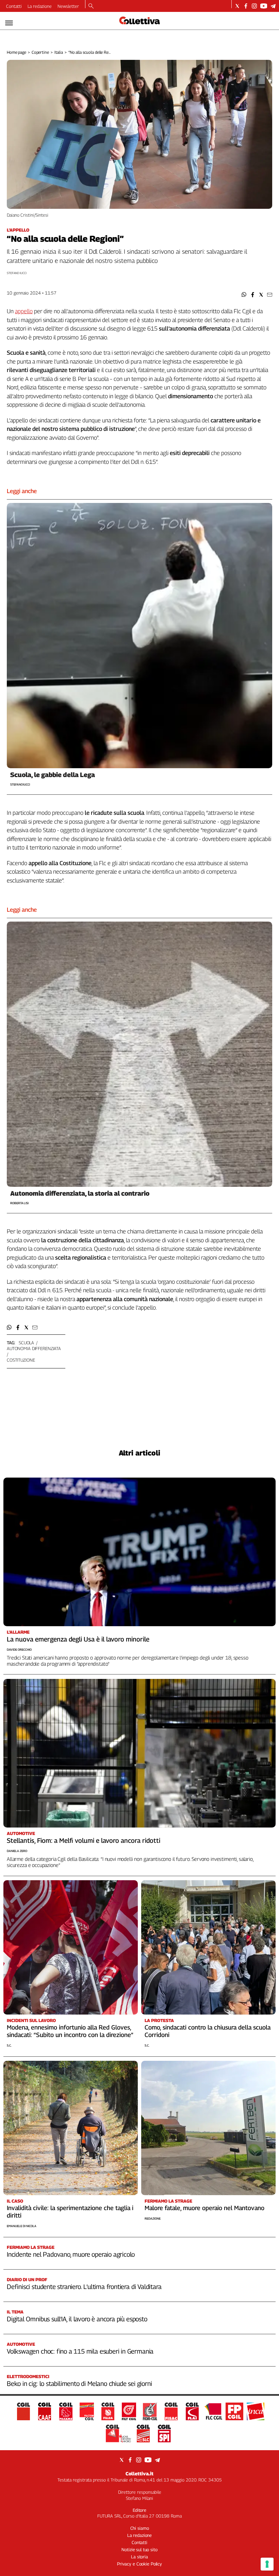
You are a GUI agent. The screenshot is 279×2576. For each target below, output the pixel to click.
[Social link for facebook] (246, 6)
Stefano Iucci (17, 273)
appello (24, 311)
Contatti (14, 6)
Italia (59, 52)
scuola (26, 1343)
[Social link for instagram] (254, 6)
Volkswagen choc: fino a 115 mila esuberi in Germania (80, 2351)
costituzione (21, 1360)
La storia (139, 2557)
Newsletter (68, 6)
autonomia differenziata (34, 1348)
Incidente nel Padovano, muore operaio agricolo (71, 2254)
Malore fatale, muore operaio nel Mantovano (204, 2208)
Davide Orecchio (19, 1649)
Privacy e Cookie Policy (139, 2564)
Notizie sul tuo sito (139, 2549)
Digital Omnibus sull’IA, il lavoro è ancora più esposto (77, 2319)
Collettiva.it (139, 2473)
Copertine (40, 52)
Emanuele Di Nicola (22, 2226)
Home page (17, 52)
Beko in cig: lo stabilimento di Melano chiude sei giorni (79, 2384)
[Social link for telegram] (273, 6)
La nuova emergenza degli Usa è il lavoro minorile (78, 1639)
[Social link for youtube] (264, 6)
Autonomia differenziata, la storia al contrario (80, 1193)
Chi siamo (140, 2528)
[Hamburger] (9, 23)
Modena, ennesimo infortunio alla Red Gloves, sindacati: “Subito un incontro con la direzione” (70, 2031)
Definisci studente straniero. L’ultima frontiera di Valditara (84, 2287)
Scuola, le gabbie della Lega (53, 775)
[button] (244, 295)
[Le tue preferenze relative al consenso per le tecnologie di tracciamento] (267, 2564)
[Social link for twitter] (237, 6)
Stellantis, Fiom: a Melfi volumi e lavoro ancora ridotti (84, 1840)
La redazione (40, 6)
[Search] (91, 6)
